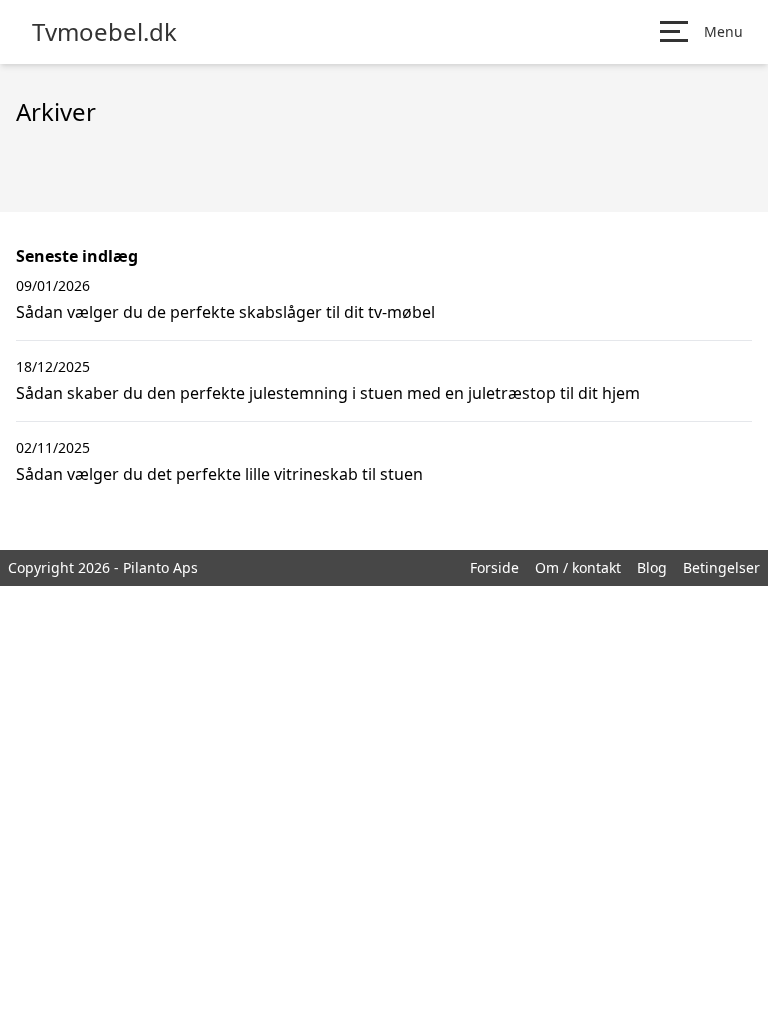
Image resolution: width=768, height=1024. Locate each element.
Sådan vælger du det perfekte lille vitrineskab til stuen (219, 474)
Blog (652, 567)
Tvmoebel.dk (104, 32)
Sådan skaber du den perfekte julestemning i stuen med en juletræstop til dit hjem (328, 393)
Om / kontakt (578, 567)
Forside (494, 567)
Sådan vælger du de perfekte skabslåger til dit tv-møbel (225, 312)
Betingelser (721, 567)
